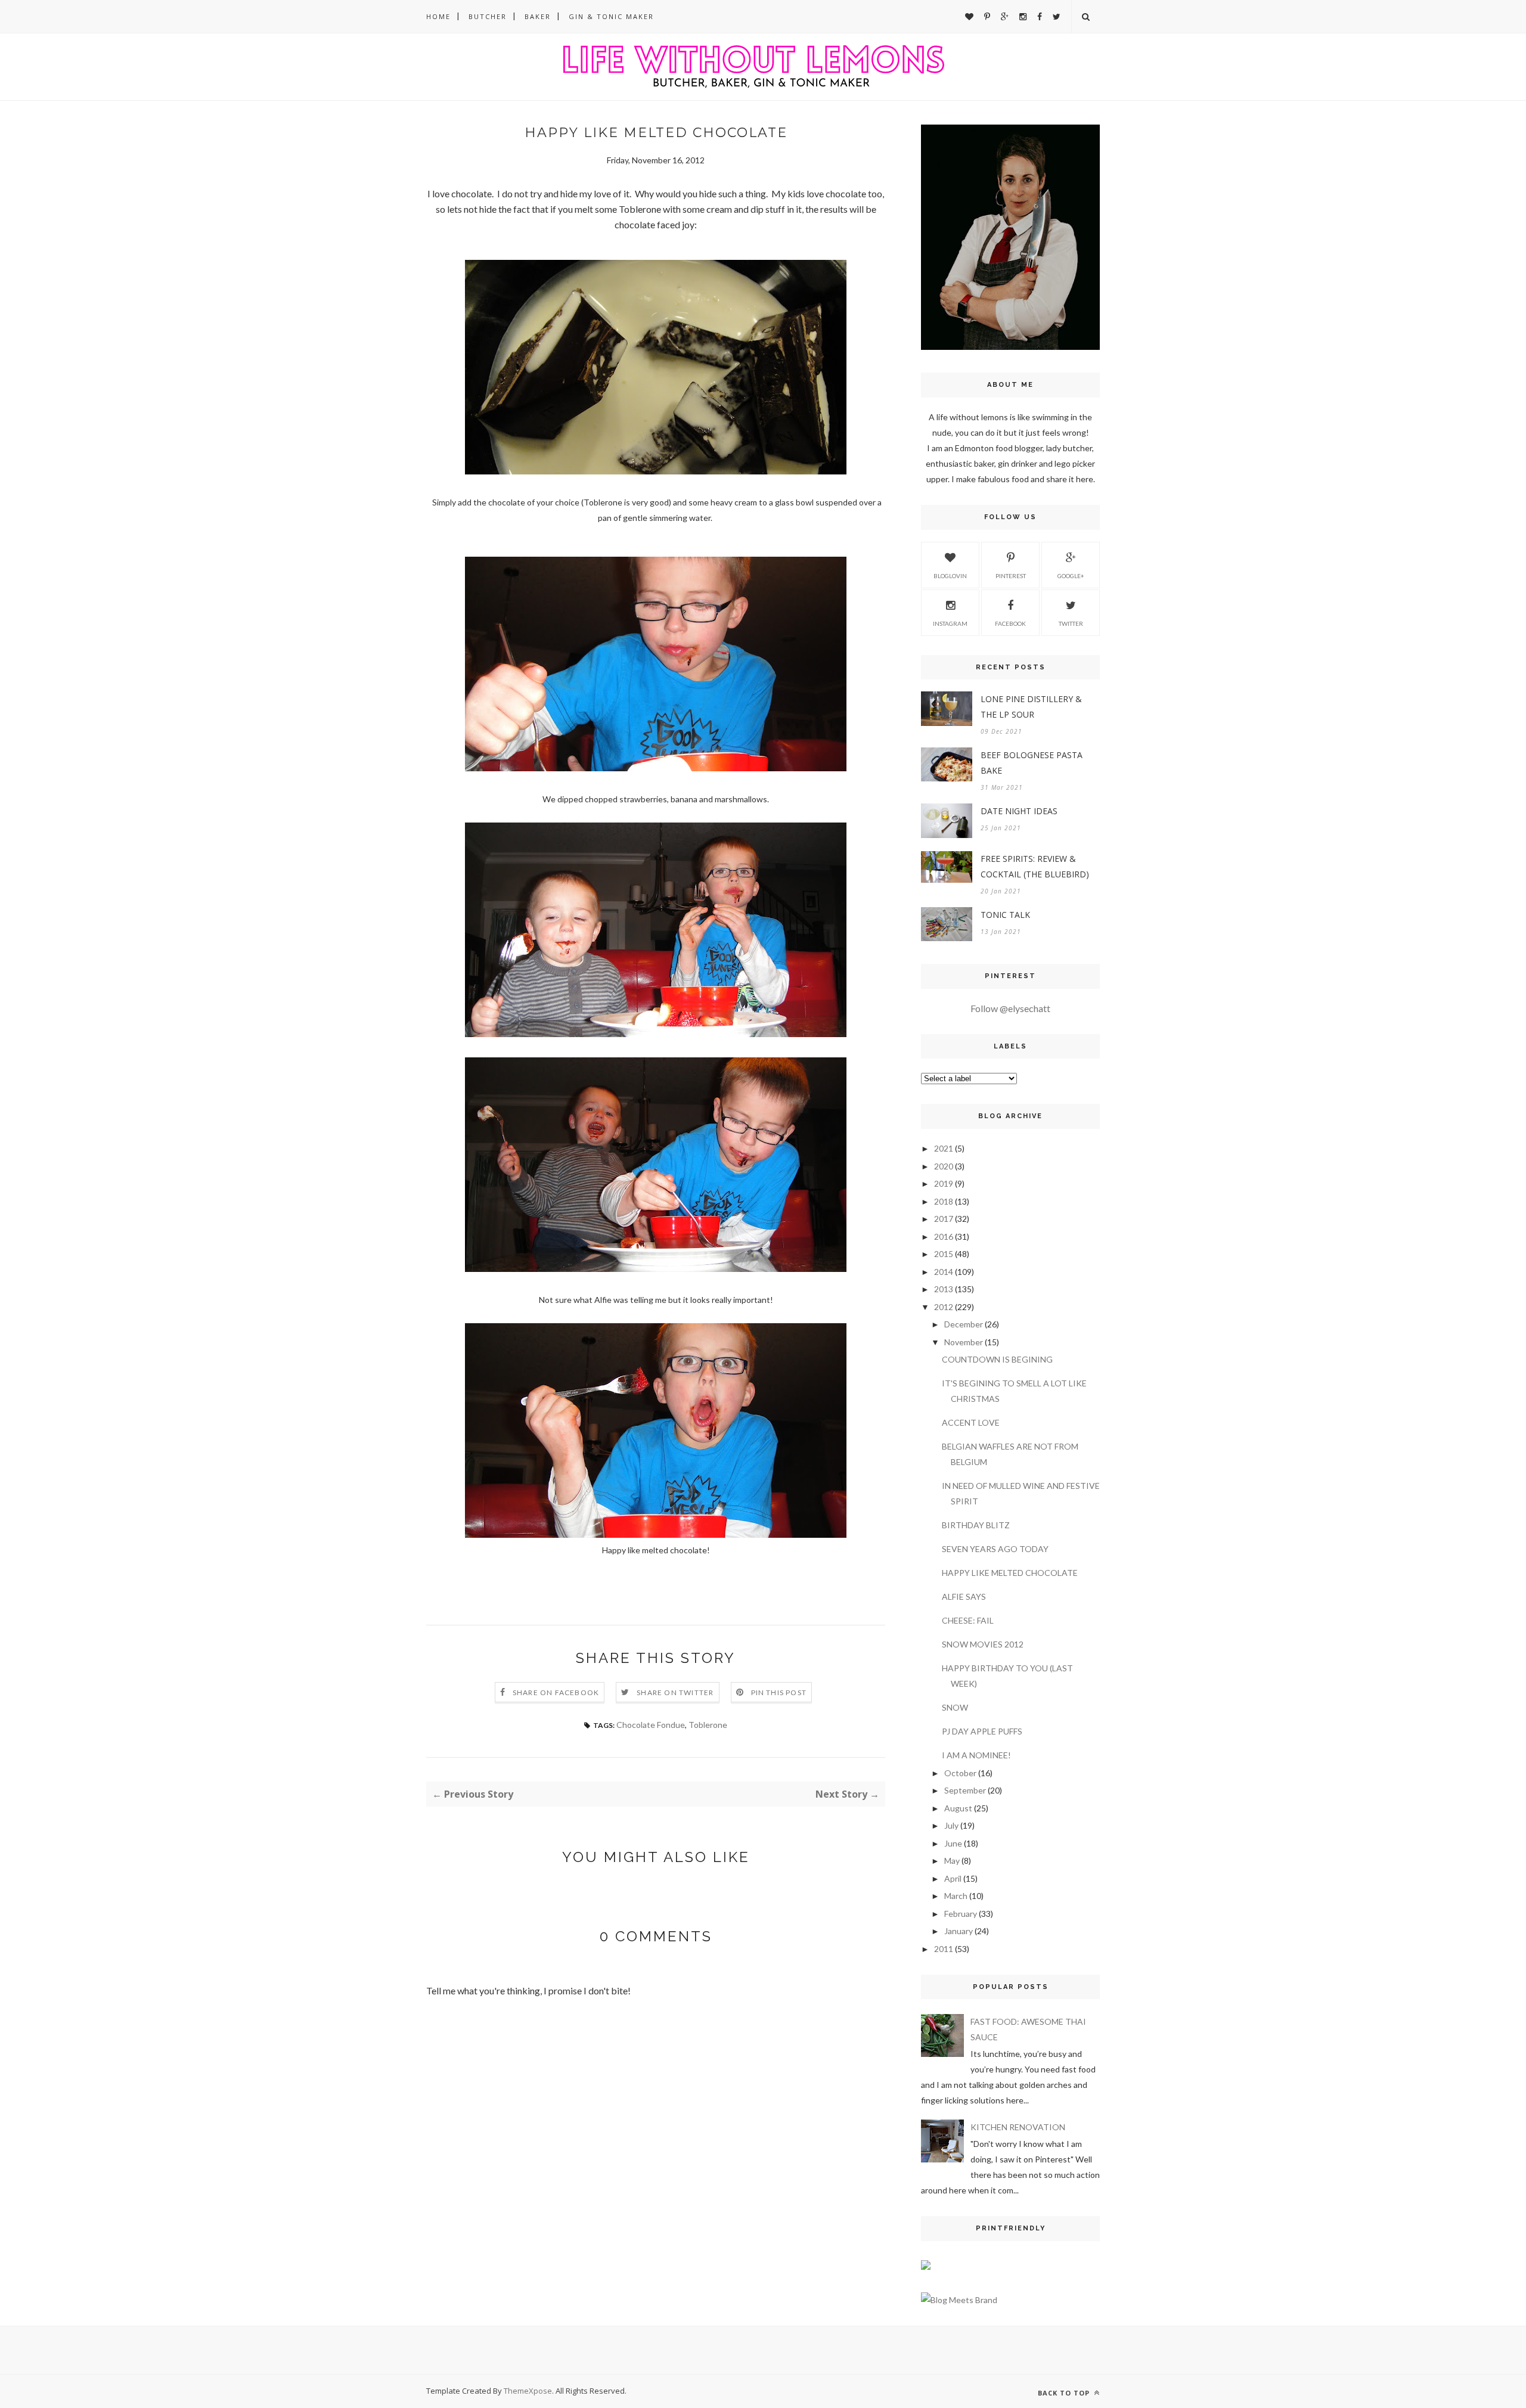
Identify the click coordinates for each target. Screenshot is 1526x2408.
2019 (944, 1183)
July (951, 1825)
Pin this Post (779, 1692)
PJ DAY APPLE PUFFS (982, 1731)
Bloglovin (950, 576)
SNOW (955, 1707)
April (953, 1878)
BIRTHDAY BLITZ (976, 1525)
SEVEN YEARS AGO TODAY (995, 1549)
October (960, 1773)
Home (438, 16)
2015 (944, 1254)
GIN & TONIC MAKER (611, 16)
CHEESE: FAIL (968, 1620)
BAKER (538, 16)
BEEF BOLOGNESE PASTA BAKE (1032, 763)
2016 (944, 1236)
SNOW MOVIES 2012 (983, 1644)
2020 (944, 1166)
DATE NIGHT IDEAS (1019, 811)
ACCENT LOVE (971, 1422)
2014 (944, 1272)
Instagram (950, 623)
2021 (944, 1148)
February (961, 1914)
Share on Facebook (556, 1692)
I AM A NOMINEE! (976, 1755)
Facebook (1010, 623)
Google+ (1071, 576)
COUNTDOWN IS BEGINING (997, 1359)
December (964, 1324)
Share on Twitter (675, 1692)
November (964, 1342)
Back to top (1065, 2393)
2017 (944, 1219)
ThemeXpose (528, 2391)
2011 (944, 1949)
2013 (944, 1289)
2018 (944, 1201)
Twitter (1071, 623)
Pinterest (1011, 576)
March (956, 1896)
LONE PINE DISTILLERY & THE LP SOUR (1031, 707)
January (959, 1931)
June (953, 1843)
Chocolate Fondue (651, 1725)
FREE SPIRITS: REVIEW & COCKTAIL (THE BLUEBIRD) (1035, 866)
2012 (944, 1307)
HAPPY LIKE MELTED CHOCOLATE (1010, 1573)
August (958, 1808)
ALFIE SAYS (964, 1596)
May (952, 1861)
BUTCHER (488, 16)
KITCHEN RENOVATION (1018, 2127)
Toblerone (708, 1725)
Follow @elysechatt (1010, 1008)
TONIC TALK (1005, 915)
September (965, 1790)
